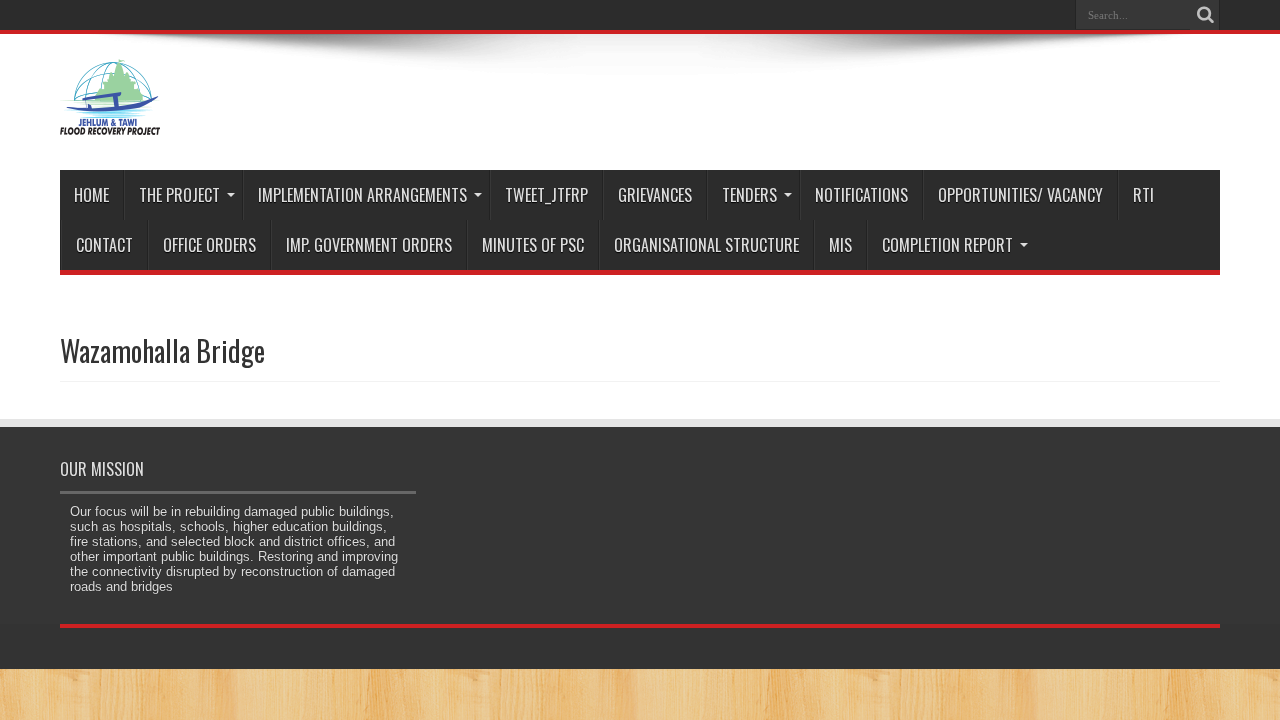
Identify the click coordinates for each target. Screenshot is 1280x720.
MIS (840, 245)
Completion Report (947, 245)
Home (91, 195)
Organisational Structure (706, 245)
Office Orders (209, 245)
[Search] (1205, 15)
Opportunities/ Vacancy (1020, 195)
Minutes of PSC (533, 245)
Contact (104, 245)
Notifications (861, 195)
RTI (1143, 195)
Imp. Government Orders (369, 245)
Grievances (655, 195)
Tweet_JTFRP (546, 195)
